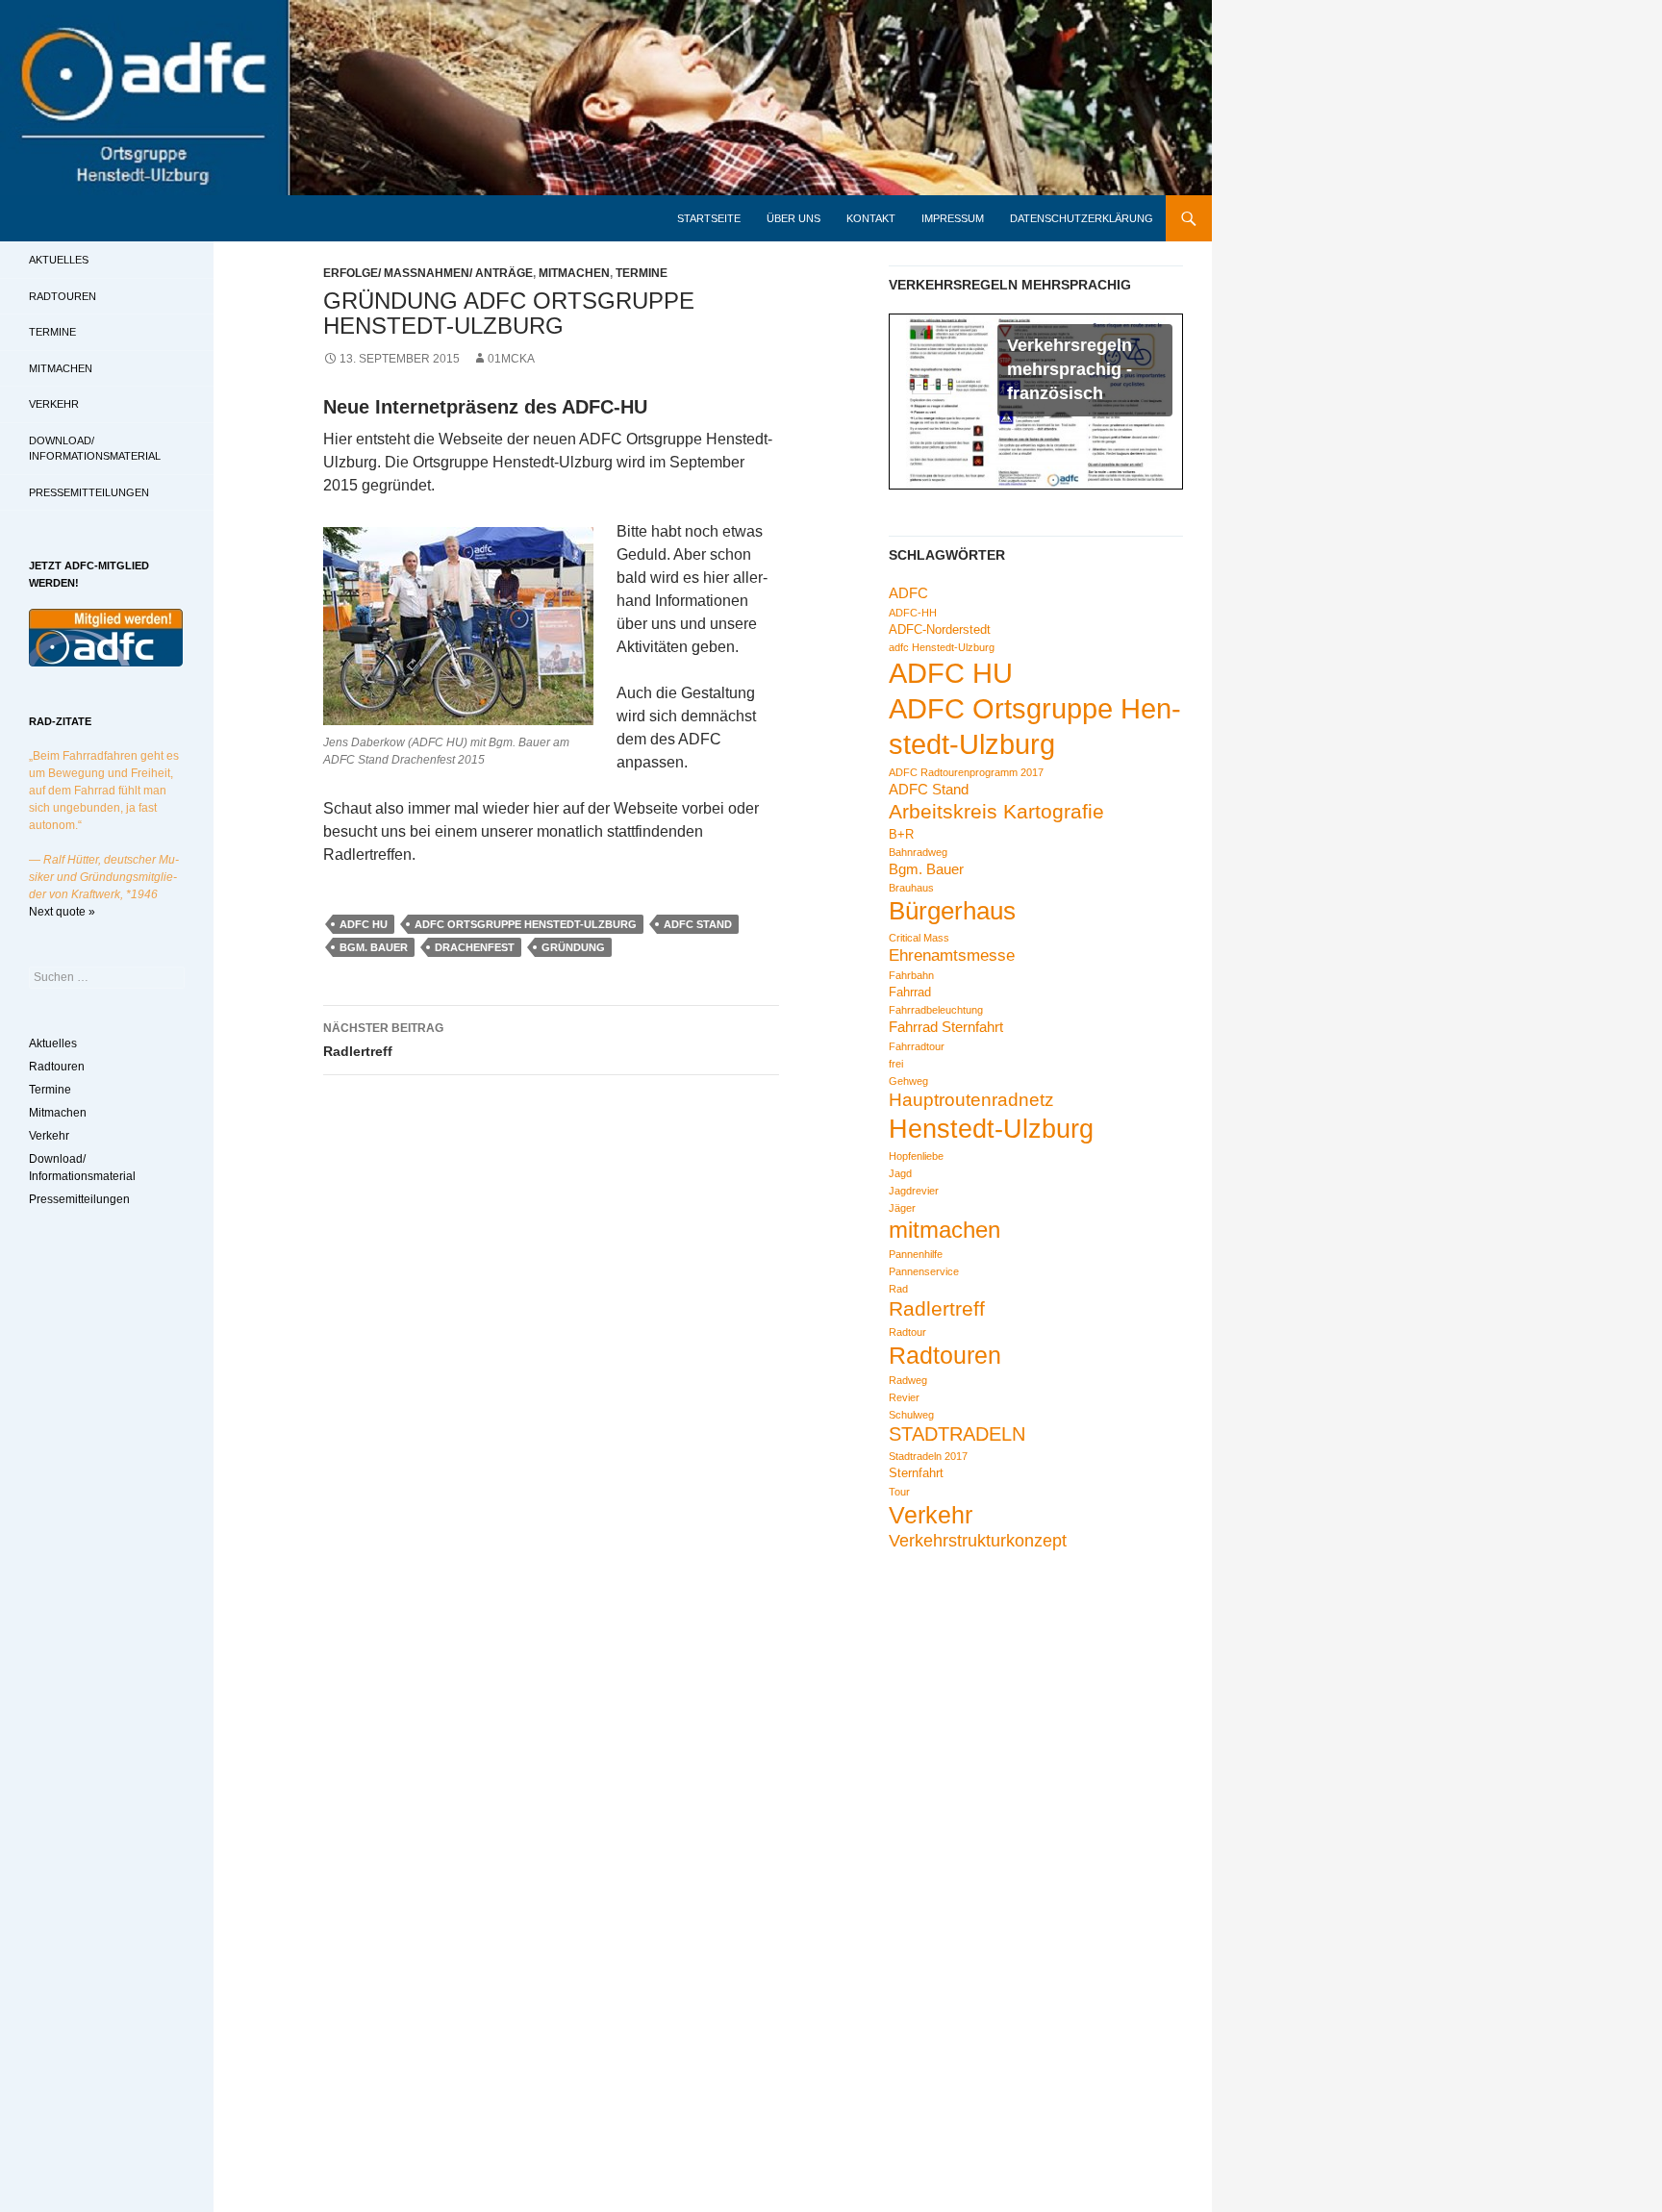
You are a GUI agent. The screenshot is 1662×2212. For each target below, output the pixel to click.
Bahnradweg (918, 852)
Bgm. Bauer (374, 947)
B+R (901, 834)
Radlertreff (383, 1040)
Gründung (573, 947)
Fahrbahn (911, 975)
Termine (642, 273)
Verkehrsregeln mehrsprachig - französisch (1070, 369)
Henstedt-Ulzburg (991, 1129)
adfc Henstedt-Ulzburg (942, 647)
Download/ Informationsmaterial (95, 449)
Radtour (907, 1332)
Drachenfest (475, 947)
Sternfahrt (916, 1473)
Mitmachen (574, 273)
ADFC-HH (913, 613)
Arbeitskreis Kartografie (996, 811)
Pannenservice (924, 1271)
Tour (899, 1492)
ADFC (908, 593)
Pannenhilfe (916, 1254)
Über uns (793, 218)
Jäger (902, 1208)
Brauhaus (911, 888)
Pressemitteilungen (89, 492)
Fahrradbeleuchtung (936, 1010)
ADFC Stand (698, 924)
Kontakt (871, 218)
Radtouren (945, 1355)
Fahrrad (910, 992)
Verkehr (931, 1515)
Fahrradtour (917, 1046)
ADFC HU (364, 924)
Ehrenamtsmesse (952, 955)
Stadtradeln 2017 (928, 1456)
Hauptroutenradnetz (971, 1100)
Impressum (953, 218)
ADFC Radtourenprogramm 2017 (966, 772)
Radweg (908, 1380)
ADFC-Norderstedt (940, 629)
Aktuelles (59, 260)
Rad (898, 1289)
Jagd (900, 1173)
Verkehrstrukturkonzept (978, 1541)
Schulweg (911, 1415)
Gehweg (908, 1081)
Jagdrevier (914, 1191)
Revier (904, 1397)
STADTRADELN (957, 1434)
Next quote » (62, 912)
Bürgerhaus (952, 911)
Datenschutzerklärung (1082, 218)
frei (896, 1064)
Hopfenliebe (916, 1156)
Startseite (709, 218)
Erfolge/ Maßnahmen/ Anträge (428, 273)
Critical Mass (919, 938)
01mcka (511, 359)
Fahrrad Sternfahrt (946, 1027)
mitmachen (944, 1230)
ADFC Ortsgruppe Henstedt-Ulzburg (526, 924)
